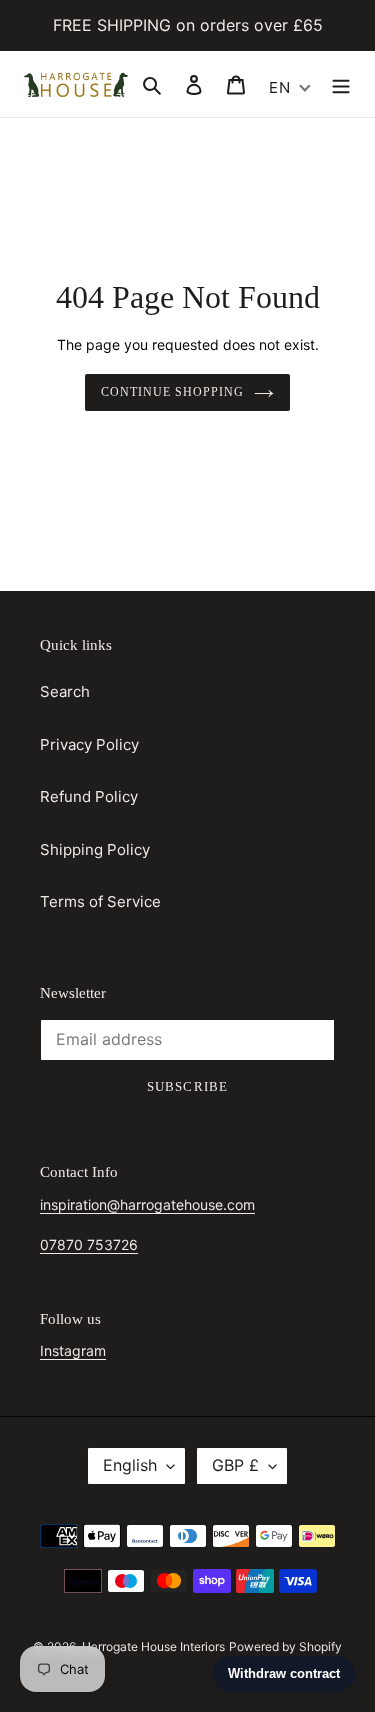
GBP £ (235, 1465)
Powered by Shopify (285, 1646)
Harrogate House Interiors (153, 1646)
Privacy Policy (89, 744)
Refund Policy (89, 796)
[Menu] (341, 84)
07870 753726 (89, 1244)
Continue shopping (172, 392)
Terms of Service (100, 901)
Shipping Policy (95, 849)
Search (65, 691)
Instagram (73, 1350)
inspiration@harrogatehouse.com (147, 1204)
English (130, 1465)
